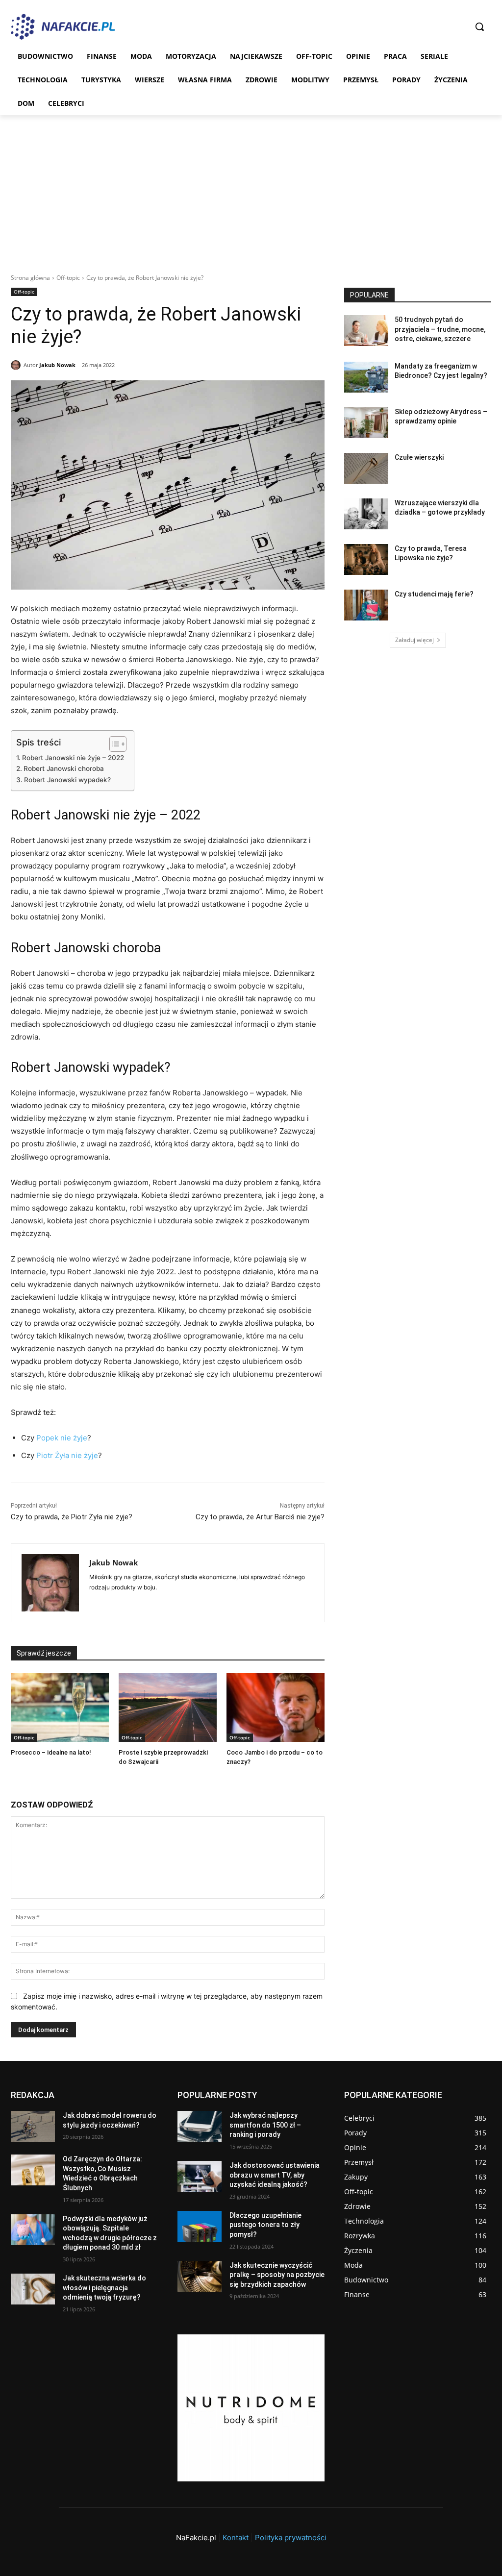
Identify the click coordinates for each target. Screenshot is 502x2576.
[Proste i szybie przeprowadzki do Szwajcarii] (168, 1708)
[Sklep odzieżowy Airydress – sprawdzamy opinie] (366, 423)
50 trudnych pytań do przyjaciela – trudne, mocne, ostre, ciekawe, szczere (440, 329)
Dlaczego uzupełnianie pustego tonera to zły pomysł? (265, 2225)
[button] (479, 26)
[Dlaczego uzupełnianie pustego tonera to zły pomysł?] (200, 2226)
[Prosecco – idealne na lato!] (60, 1708)
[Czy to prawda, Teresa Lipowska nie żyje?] (366, 559)
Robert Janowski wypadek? (67, 780)
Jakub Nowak (57, 365)
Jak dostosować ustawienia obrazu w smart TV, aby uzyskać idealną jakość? (275, 2175)
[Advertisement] (251, 189)
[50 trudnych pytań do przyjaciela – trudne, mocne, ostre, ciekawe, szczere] (366, 331)
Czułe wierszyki (419, 457)
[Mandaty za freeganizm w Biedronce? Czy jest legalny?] (366, 377)
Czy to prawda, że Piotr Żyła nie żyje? (72, 1517)
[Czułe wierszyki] (366, 468)
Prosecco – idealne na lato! (51, 1752)
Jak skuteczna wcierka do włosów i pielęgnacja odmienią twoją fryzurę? (104, 2288)
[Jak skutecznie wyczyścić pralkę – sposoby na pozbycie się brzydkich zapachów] (200, 2276)
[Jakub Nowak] (17, 365)
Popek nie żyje (61, 1438)
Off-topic (68, 278)
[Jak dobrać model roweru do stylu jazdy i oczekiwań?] (33, 2126)
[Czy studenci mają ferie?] (366, 605)
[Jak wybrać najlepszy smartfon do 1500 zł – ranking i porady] (200, 2126)
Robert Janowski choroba (64, 768)
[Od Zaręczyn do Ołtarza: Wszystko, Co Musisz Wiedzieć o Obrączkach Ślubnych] (33, 2170)
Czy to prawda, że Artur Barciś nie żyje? (260, 1517)
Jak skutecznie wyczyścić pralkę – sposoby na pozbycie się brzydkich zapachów (277, 2275)
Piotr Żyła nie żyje (67, 1455)
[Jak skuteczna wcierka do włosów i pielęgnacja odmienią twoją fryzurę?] (33, 2289)
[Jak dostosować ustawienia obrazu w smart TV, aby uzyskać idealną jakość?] (200, 2176)
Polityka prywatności (291, 2538)
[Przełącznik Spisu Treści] (113, 744)
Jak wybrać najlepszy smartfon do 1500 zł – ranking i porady (265, 2125)
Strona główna (30, 278)
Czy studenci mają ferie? (434, 594)
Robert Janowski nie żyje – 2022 (73, 758)
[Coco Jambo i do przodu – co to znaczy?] (276, 1708)
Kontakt (236, 2538)
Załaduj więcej (414, 640)
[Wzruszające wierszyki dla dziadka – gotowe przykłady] (366, 514)
